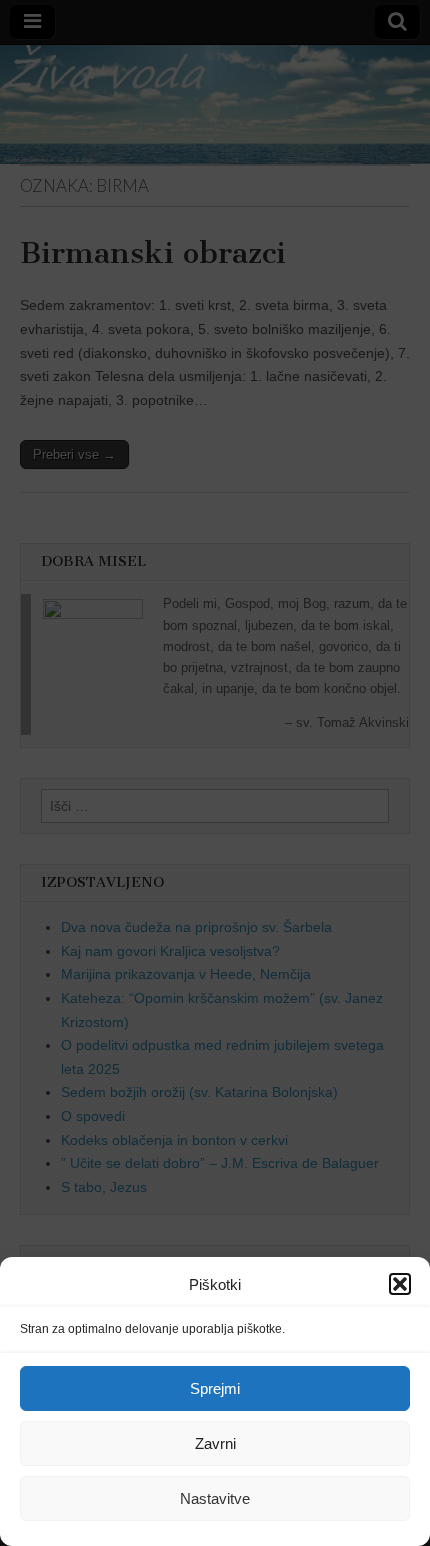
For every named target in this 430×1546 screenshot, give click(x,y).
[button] (400, 1284)
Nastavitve (215, 1498)
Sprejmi (215, 1388)
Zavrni (215, 1443)
